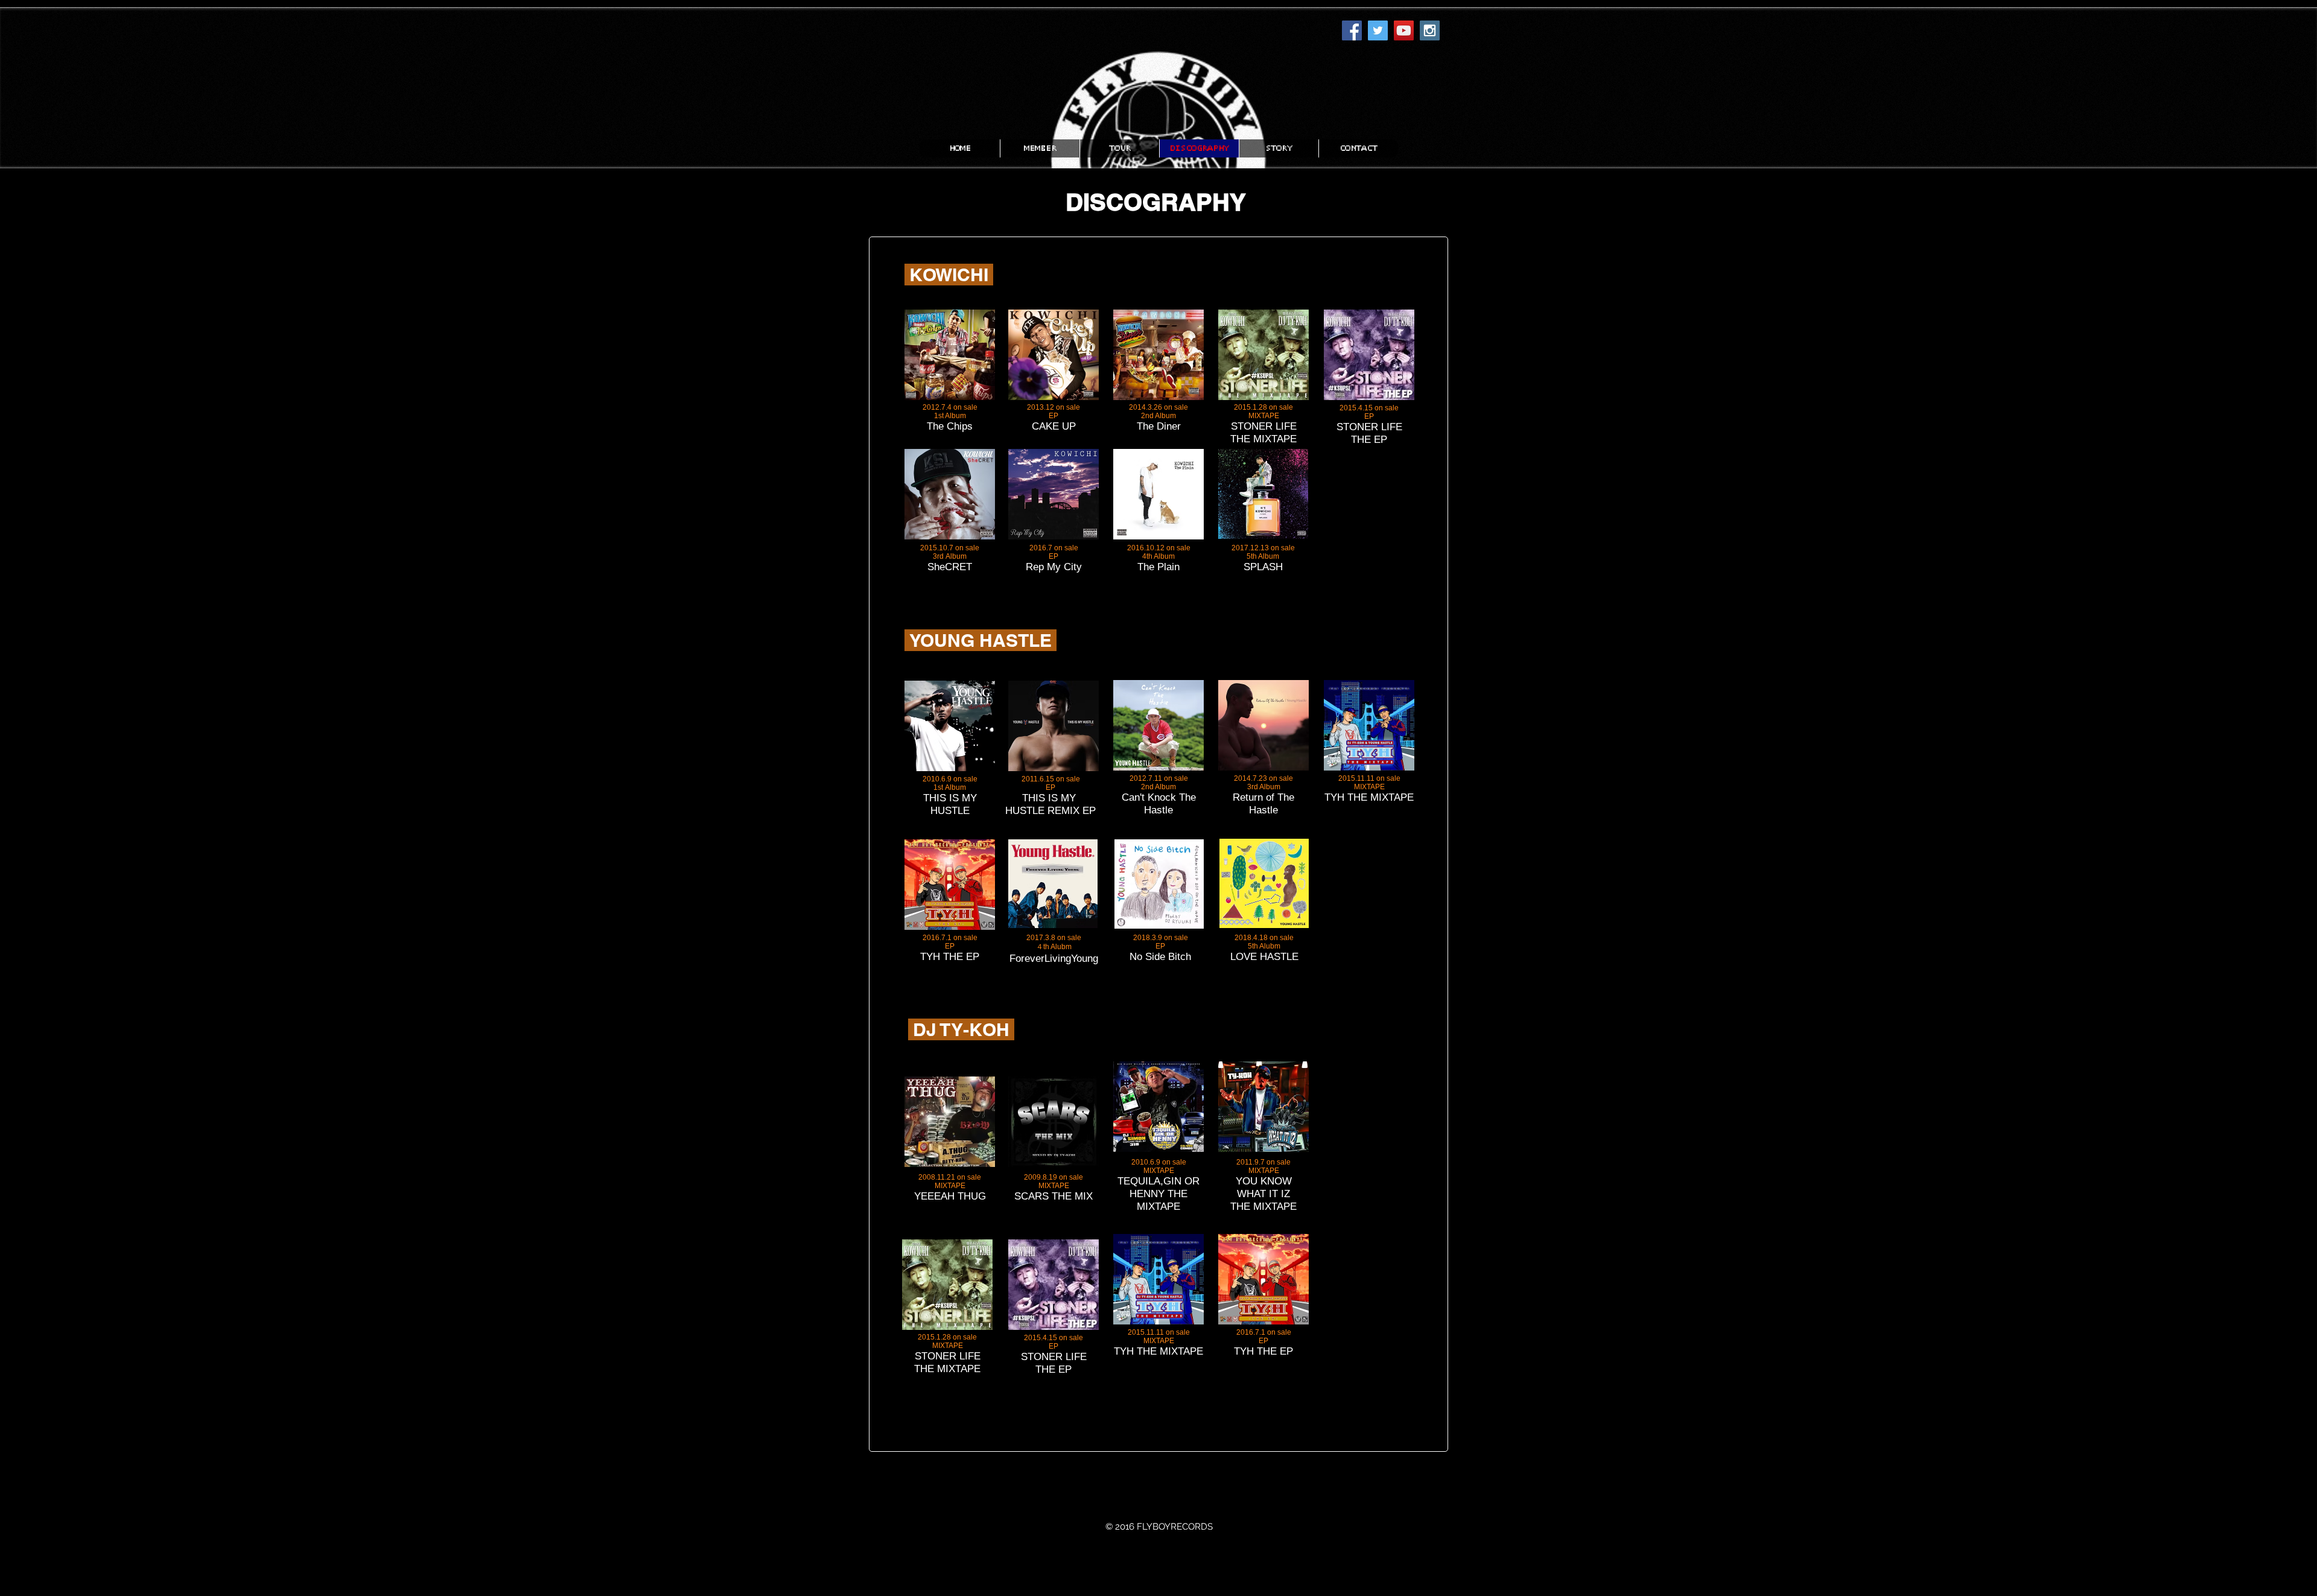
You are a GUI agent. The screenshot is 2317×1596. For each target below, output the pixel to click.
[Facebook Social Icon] (1352, 30)
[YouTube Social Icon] (1404, 30)
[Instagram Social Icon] (1430, 30)
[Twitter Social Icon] (1378, 30)
